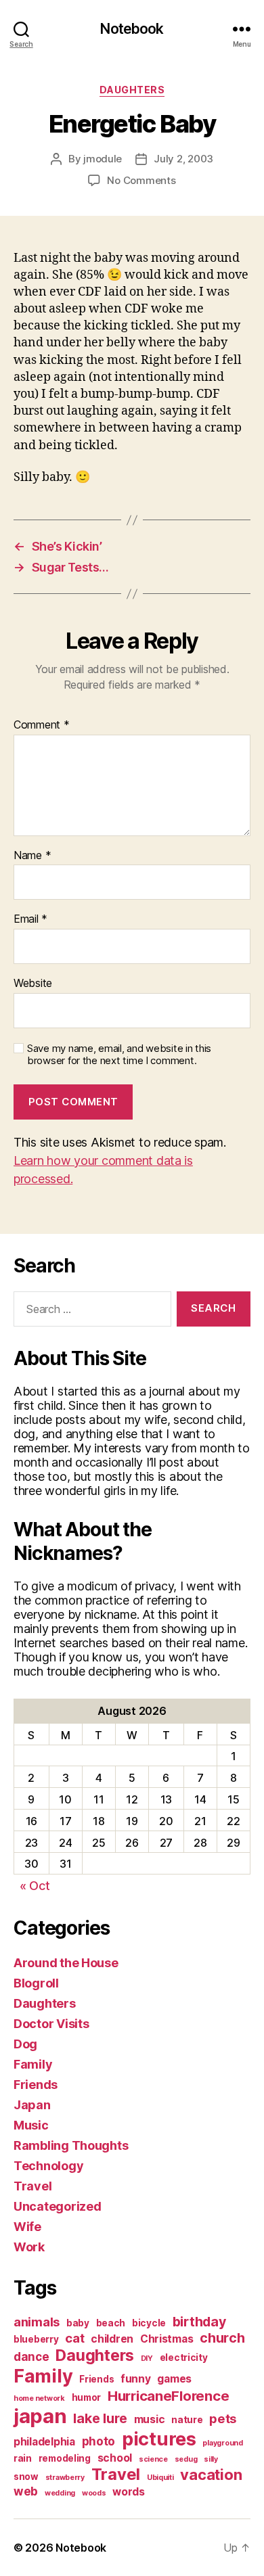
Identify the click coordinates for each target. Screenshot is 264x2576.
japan (40, 2416)
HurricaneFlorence (168, 2396)
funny (136, 2379)
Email (30, 919)
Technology (48, 2166)
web (26, 2491)
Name (32, 856)
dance (31, 2356)
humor (87, 2397)
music (150, 2419)
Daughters (132, 90)
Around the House (66, 1963)
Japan (32, 2105)
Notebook (132, 29)
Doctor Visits (51, 2024)
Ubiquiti (160, 2478)
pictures (159, 2439)
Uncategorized (58, 2206)
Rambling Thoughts (71, 2145)
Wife (27, 2227)
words (129, 2492)
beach (111, 2323)
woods (94, 2493)
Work (29, 2247)
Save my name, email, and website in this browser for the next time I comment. (119, 1055)
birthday (199, 2322)
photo (99, 2441)
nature (187, 2420)
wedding (60, 2493)
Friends (36, 2085)
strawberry (65, 2478)
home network (39, 2398)
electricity (184, 2357)
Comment (42, 725)
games (174, 2379)
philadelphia (44, 2442)
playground (222, 2443)
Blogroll (36, 1983)
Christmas (167, 2339)
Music (31, 2125)
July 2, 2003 (183, 159)
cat (74, 2338)
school (115, 2458)
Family (33, 2064)
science (153, 2459)
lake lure (100, 2418)
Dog (25, 2044)
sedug (186, 2459)
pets (223, 2418)
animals (37, 2322)
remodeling (65, 2458)
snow (26, 2477)
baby (78, 2323)
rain (23, 2458)
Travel (32, 2186)
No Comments (141, 180)
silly (211, 2459)
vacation (211, 2475)
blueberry (36, 2339)
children (112, 2339)
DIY (147, 2359)
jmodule (103, 159)
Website (33, 984)
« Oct (35, 1886)
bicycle (149, 2323)
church (222, 2338)
